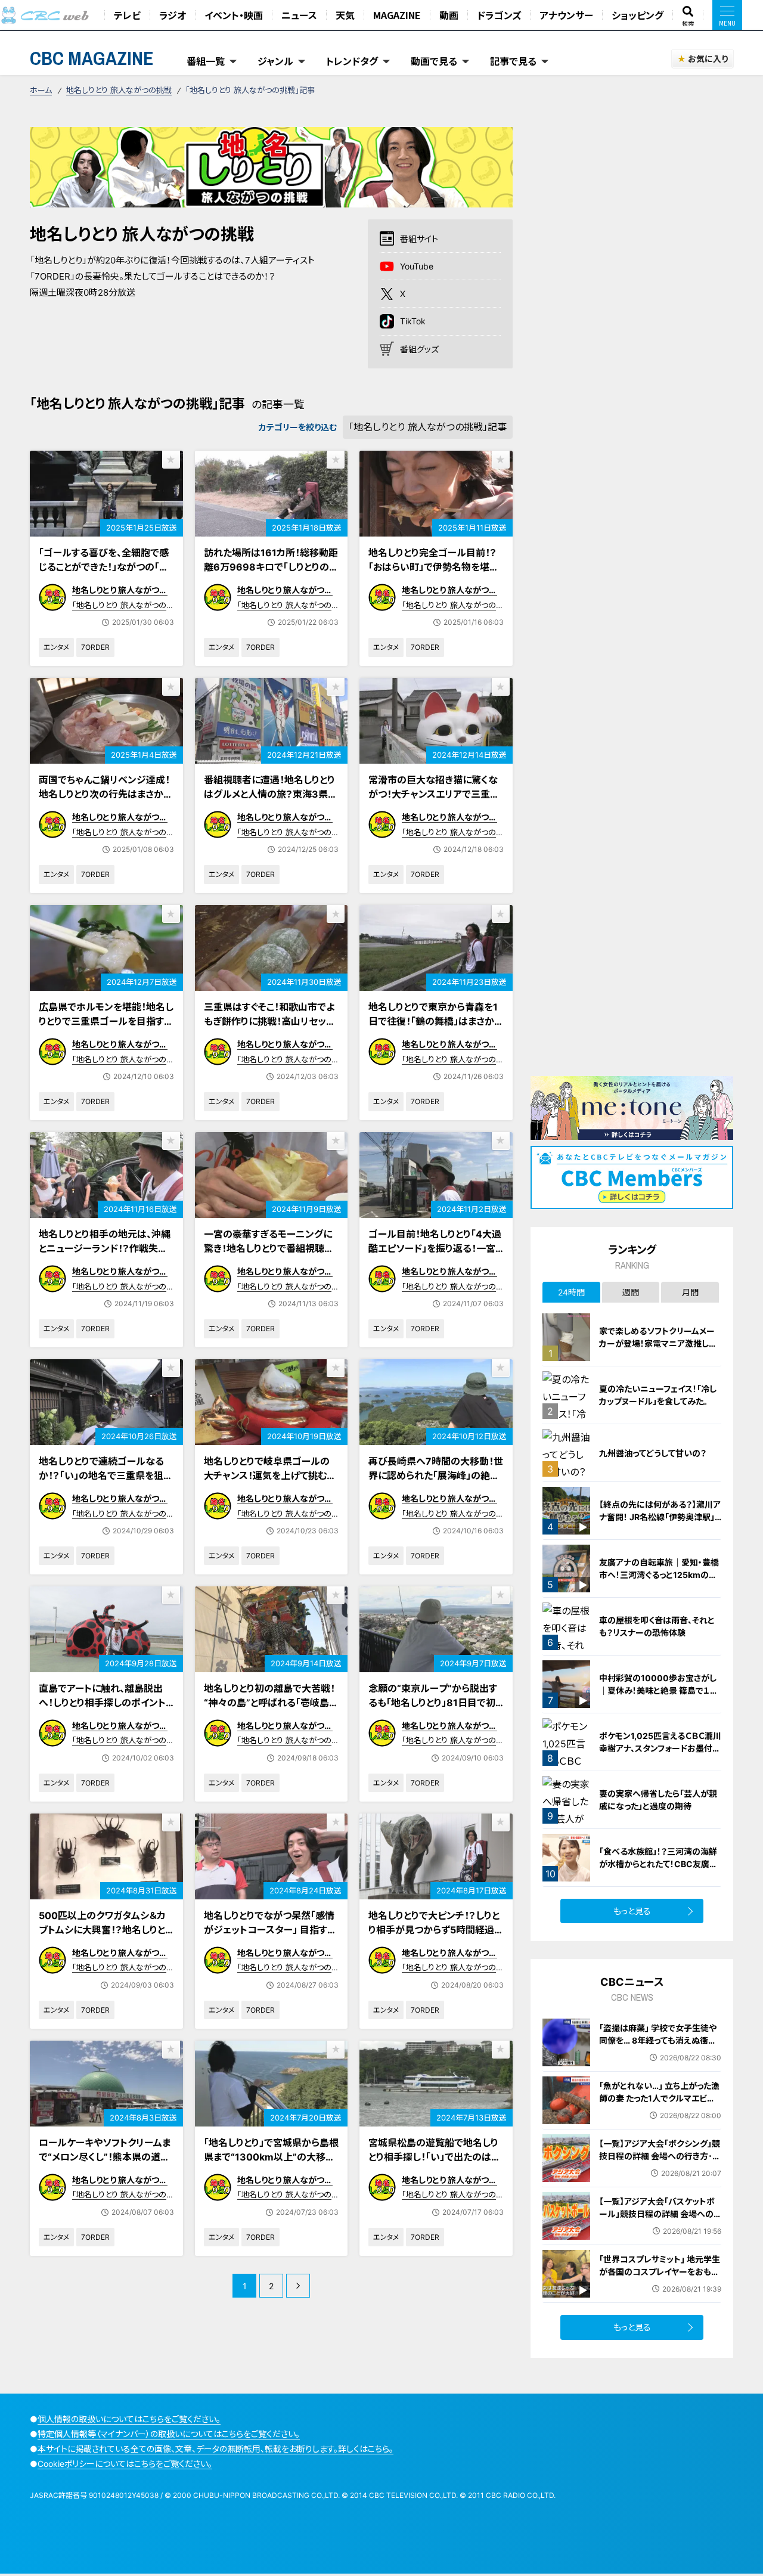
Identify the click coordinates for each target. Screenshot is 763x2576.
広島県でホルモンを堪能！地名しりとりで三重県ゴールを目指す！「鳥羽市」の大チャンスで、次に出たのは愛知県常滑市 (106, 1028)
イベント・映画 (234, 15)
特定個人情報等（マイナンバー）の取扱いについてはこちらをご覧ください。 (169, 2434)
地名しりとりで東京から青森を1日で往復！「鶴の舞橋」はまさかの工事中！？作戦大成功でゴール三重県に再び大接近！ (435, 1028)
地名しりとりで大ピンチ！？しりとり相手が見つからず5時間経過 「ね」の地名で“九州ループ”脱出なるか (434, 1937)
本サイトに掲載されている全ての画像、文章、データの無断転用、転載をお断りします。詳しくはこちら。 (215, 2449)
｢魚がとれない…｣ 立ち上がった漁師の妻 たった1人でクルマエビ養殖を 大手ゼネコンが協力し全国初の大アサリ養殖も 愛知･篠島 (659, 2104)
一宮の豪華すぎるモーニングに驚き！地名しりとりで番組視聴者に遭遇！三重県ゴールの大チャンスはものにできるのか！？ (271, 1256)
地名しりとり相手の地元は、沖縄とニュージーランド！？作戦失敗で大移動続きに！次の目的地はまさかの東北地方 (106, 1256)
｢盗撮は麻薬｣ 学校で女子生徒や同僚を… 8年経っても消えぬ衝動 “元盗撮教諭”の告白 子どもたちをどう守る (660, 2047)
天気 (345, 15)
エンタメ (56, 647)
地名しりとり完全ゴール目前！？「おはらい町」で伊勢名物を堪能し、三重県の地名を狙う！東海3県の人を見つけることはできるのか (436, 581)
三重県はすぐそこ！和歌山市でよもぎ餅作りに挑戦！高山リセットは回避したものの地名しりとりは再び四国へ (271, 1028)
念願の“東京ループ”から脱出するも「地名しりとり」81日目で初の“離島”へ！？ (433, 1703)
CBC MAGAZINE (92, 58)
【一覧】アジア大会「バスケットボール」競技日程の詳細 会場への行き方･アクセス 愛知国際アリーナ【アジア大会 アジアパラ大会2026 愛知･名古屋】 (657, 2226)
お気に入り (708, 59)
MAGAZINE (397, 15)
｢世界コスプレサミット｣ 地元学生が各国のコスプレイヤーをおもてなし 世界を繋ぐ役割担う (660, 2272)
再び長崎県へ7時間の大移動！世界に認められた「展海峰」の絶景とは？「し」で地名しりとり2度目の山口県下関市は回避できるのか (436, 1490)
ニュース (299, 15)
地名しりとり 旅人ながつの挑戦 (119, 90)
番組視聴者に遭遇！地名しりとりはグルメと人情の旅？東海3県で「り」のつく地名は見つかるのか (270, 794)
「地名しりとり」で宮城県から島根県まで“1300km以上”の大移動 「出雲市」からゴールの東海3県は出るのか (271, 2164)
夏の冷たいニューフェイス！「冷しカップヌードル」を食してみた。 (658, 1395)
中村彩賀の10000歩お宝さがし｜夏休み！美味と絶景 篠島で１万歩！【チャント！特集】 (659, 1690)
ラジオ (173, 15)
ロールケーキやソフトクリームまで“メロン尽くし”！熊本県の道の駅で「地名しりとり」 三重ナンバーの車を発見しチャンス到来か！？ (105, 2171)
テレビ (127, 15)
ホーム (41, 90)
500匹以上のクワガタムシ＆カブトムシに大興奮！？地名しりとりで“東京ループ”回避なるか (106, 1930)
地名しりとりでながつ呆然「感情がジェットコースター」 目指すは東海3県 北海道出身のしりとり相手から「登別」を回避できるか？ (270, 1944)
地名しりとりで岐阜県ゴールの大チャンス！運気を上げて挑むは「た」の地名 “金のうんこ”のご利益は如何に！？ (270, 1483)
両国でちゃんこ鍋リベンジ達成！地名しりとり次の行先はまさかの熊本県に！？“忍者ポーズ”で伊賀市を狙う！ (106, 801)
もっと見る (632, 1911)
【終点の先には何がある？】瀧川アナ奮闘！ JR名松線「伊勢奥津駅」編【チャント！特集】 (660, 1517)
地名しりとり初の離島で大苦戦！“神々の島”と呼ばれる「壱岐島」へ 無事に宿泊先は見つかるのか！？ (269, 1710)
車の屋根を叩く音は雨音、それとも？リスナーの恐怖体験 (657, 1626)
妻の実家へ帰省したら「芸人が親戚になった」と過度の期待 (658, 1800)
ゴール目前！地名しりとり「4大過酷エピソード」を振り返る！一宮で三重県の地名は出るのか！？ (435, 1248)
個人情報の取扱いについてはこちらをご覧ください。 (129, 2419)
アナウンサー (566, 15)
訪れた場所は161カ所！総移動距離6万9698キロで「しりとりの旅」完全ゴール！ (271, 567)
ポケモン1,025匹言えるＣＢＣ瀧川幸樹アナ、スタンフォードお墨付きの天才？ (660, 1748)
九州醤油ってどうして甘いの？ (653, 1453)
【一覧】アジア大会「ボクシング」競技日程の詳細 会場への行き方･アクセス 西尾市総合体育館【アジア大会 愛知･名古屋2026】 (660, 2162)
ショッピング (638, 15)
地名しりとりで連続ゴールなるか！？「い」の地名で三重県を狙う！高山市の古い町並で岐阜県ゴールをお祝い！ (102, 1483)
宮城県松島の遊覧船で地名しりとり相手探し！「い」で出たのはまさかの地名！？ (434, 2157)
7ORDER (95, 647)
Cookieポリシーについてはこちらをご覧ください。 (125, 2464)
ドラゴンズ (499, 15)
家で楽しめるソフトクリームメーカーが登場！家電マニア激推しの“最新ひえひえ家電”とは (658, 1343)
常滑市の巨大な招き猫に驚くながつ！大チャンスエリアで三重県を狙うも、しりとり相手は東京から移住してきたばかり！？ (434, 801)
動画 (449, 15)
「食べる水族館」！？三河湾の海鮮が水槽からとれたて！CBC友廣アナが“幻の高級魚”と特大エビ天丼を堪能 (660, 1870)
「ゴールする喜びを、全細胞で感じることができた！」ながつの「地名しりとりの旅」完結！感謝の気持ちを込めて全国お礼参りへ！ (105, 574)
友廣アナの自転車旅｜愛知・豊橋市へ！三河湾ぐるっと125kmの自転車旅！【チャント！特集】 (659, 1575)
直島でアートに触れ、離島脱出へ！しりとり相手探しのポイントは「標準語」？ (102, 1703)
